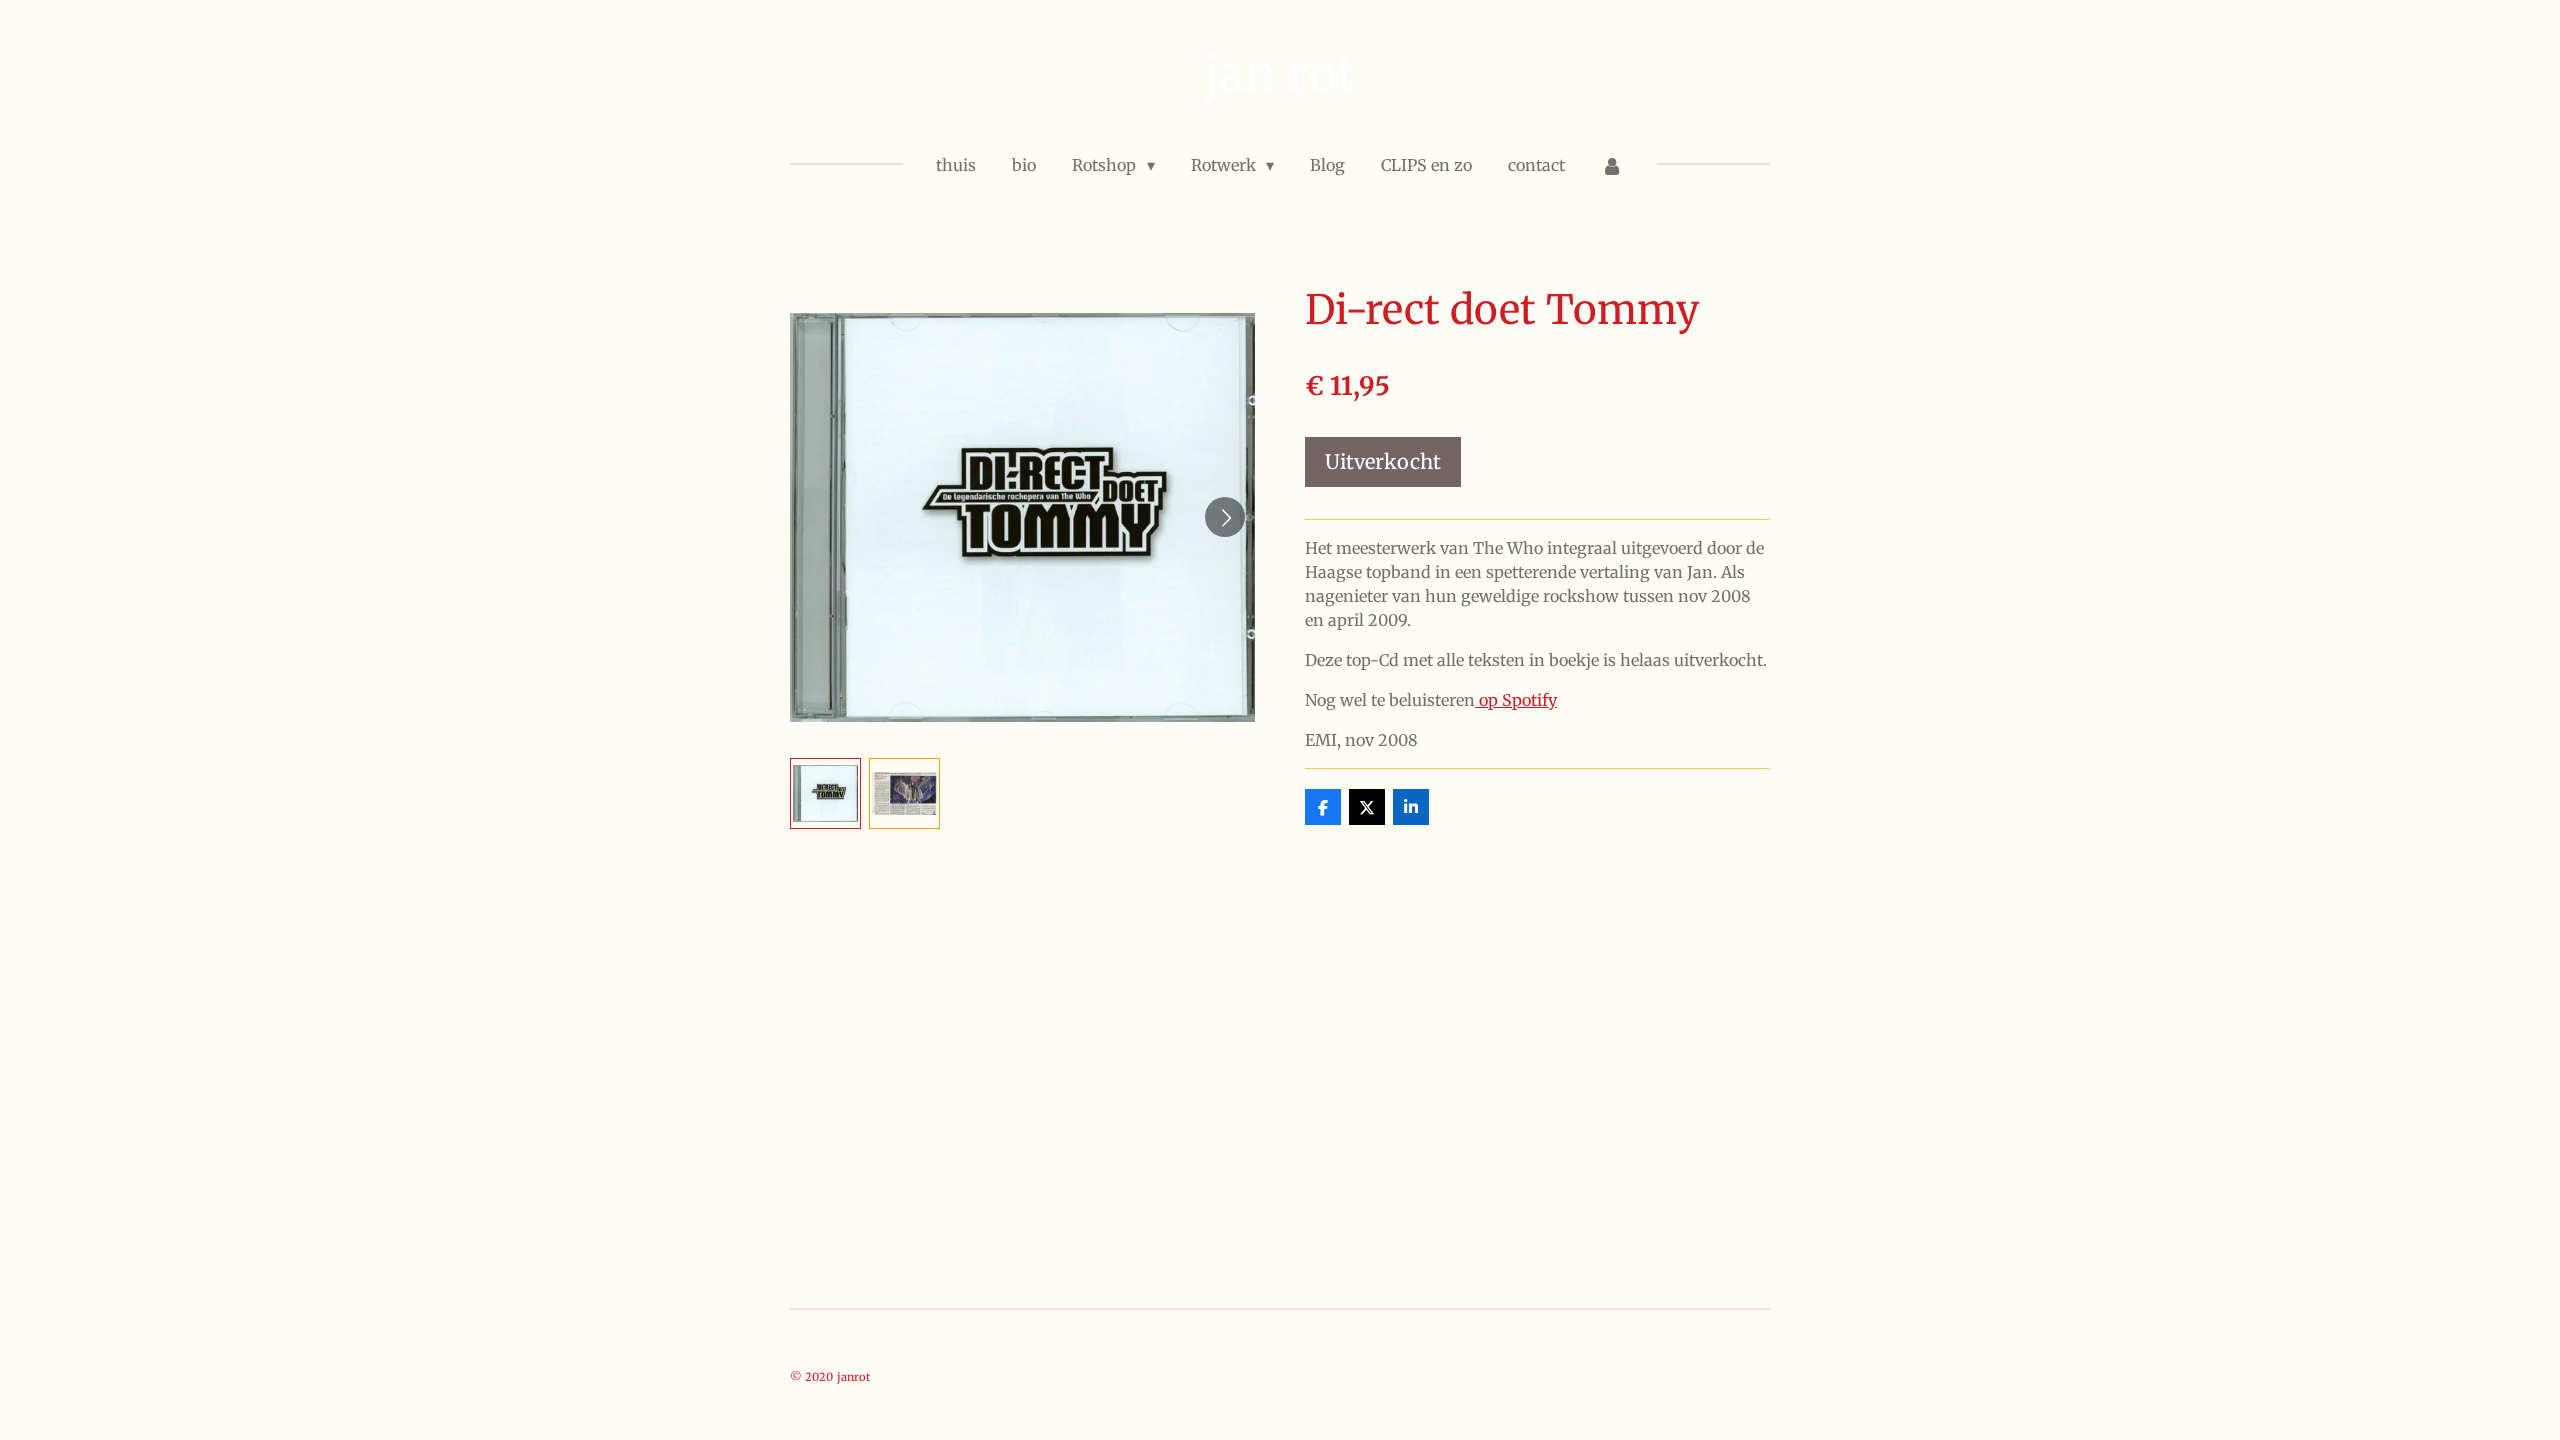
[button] (825, 793)
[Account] (1612, 165)
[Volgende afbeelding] (1225, 517)
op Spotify (1516, 700)
